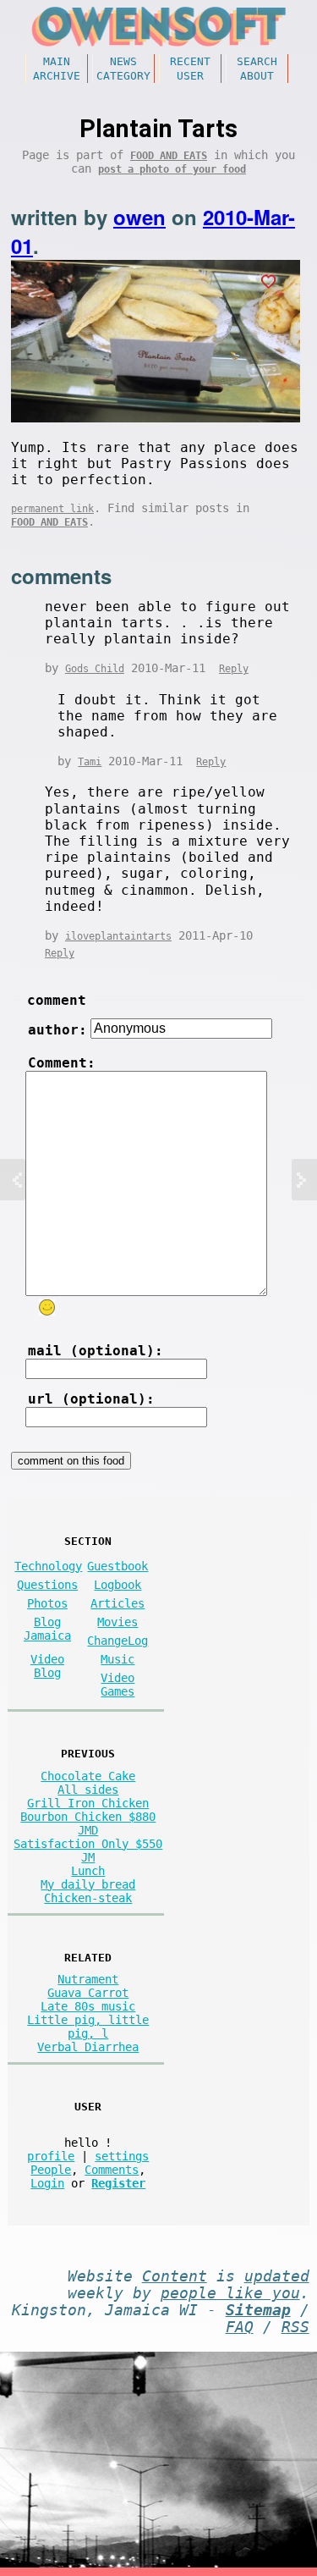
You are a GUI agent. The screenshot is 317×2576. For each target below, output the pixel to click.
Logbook (118, 1585)
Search (257, 61)
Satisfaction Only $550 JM (88, 1851)
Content (175, 2276)
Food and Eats (169, 156)
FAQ (240, 2327)
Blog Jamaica (47, 1629)
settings (122, 2156)
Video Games (118, 1685)
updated (277, 2276)
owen (139, 217)
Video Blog (47, 1666)
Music (118, 1659)
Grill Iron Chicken (88, 1803)
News (123, 61)
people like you (230, 2293)
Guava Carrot (88, 1993)
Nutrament (88, 1979)
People (51, 2170)
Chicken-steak (88, 1898)
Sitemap (258, 2310)
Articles (118, 1603)
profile (51, 2156)
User (190, 76)
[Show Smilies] (46, 1307)
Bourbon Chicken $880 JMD (88, 1823)
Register (118, 2183)
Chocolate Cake (88, 1776)
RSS (295, 2327)
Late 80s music (88, 2006)
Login (47, 2183)
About (257, 76)
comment (57, 1000)
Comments (112, 2170)
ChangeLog (118, 1641)
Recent (190, 61)
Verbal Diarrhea (88, 2047)
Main (57, 61)
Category (123, 76)
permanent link (52, 509)
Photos (47, 1603)
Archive (57, 76)
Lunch (88, 1871)
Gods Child (95, 669)
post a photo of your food (172, 169)
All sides (88, 1790)
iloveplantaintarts (118, 936)
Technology (48, 1566)
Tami (90, 762)
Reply (234, 669)
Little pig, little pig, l (88, 2027)
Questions (47, 1585)
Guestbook (118, 1566)
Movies (118, 1622)
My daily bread (88, 1884)
